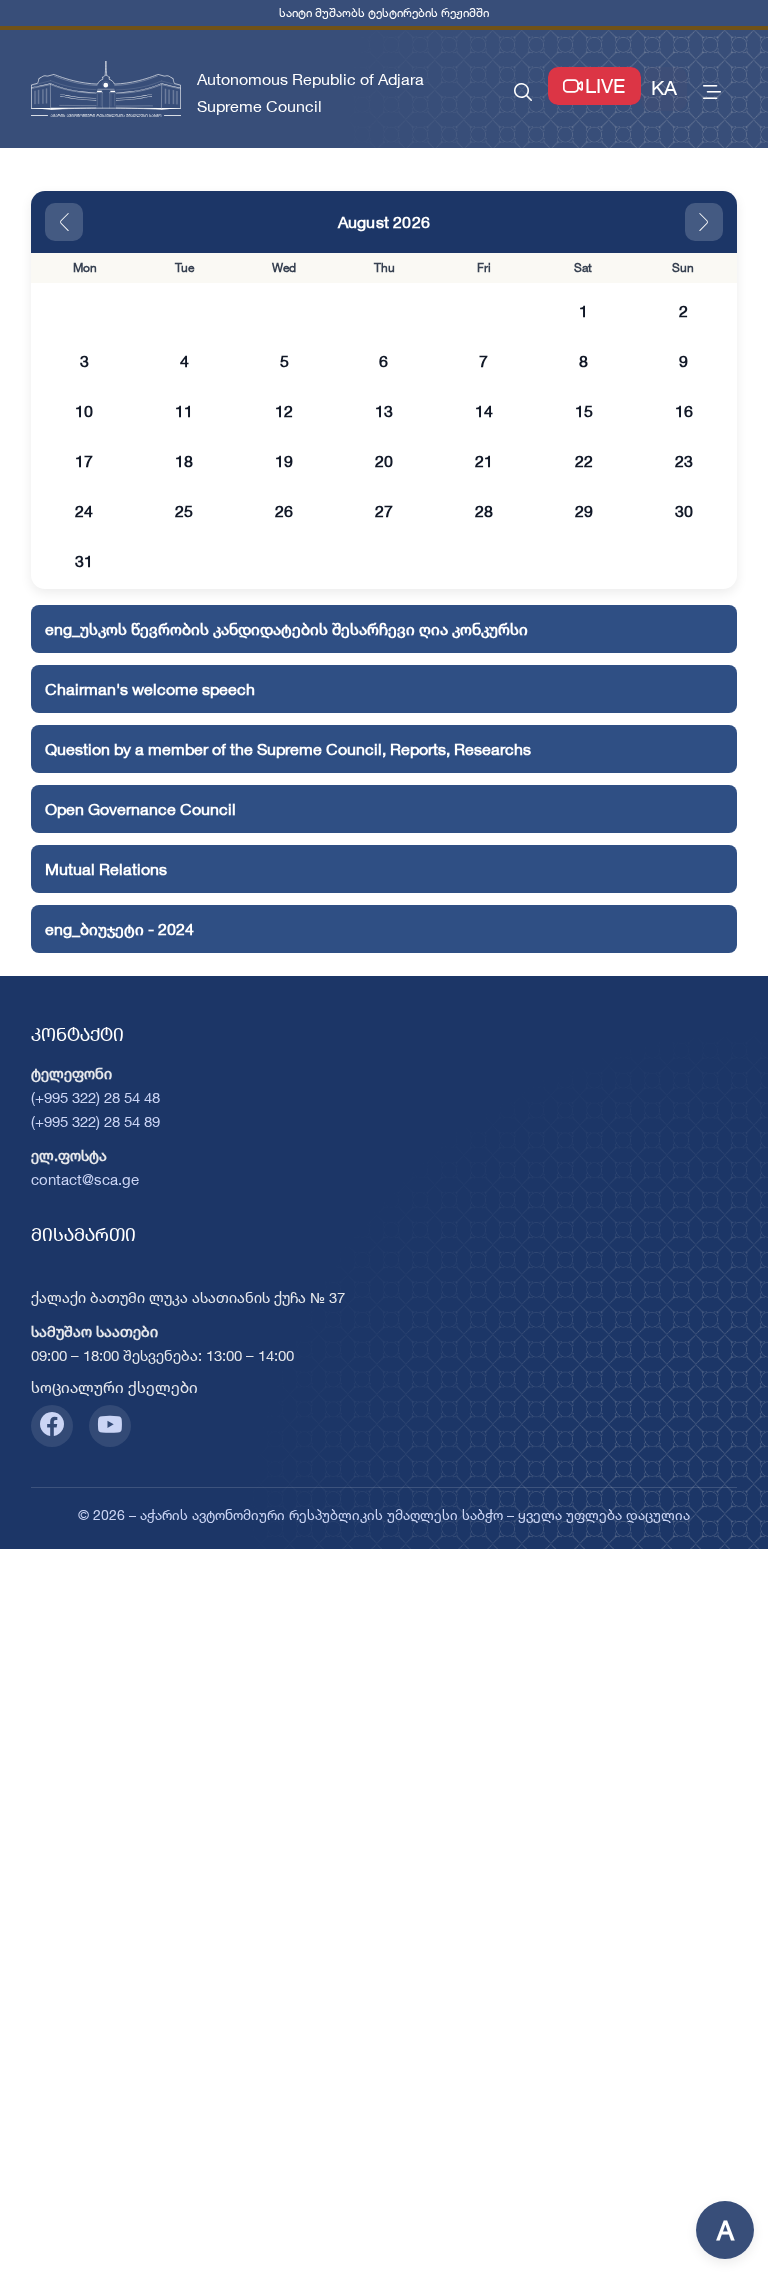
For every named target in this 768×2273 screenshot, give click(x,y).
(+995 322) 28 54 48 (95, 1097)
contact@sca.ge (85, 1179)
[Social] (52, 1426)
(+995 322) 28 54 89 (95, 1121)
